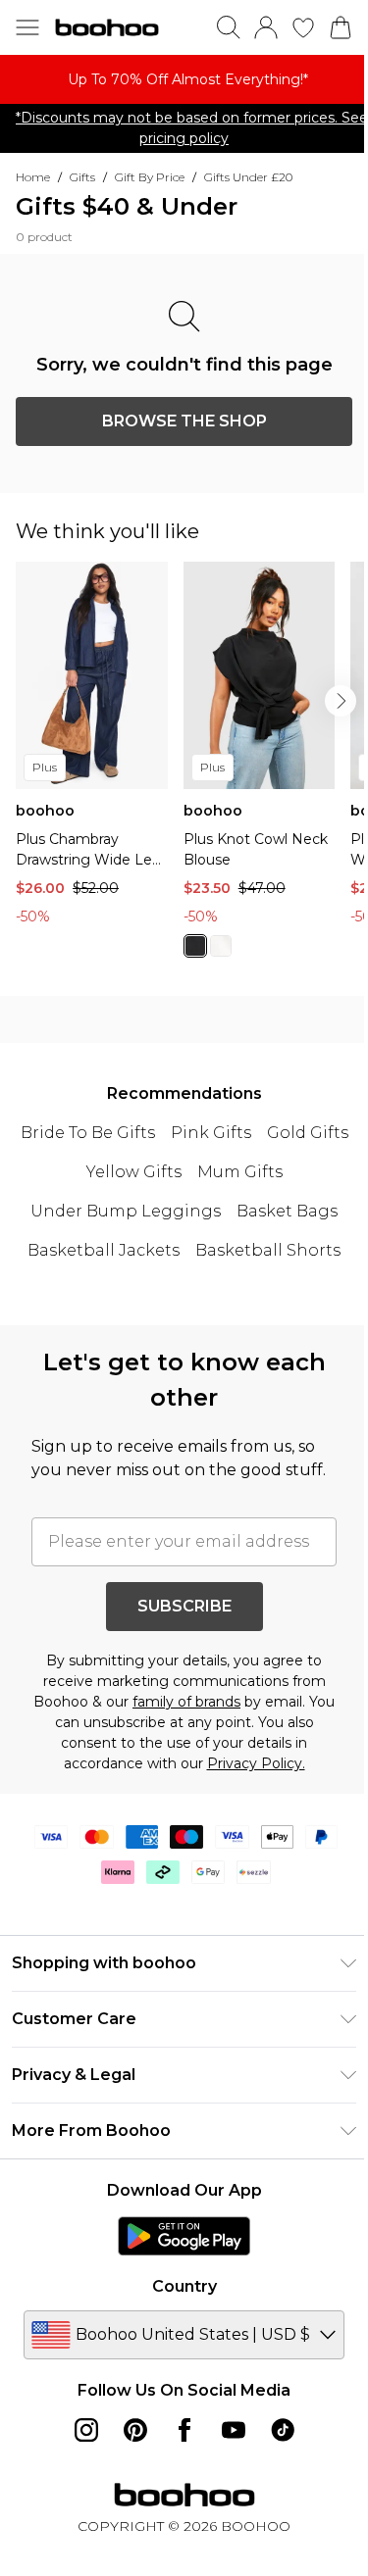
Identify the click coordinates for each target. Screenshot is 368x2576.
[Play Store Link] (184, 2236)
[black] (195, 946)
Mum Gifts (240, 1172)
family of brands (186, 1702)
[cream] (221, 946)
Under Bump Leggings (126, 1211)
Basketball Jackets (104, 1250)
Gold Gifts (308, 1133)
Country (184, 2286)
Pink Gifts (211, 1133)
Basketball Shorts (268, 1250)
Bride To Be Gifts (88, 1133)
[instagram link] (86, 2430)
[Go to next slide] (341, 701)
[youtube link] (234, 2430)
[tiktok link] (283, 2430)
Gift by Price (150, 177)
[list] (184, 79)
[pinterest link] (135, 2430)
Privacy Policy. (256, 1763)
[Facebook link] (184, 2430)
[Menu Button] (27, 27)
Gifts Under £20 (248, 177)
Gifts (82, 177)
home (33, 177)
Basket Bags (287, 1211)
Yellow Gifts (134, 1172)
